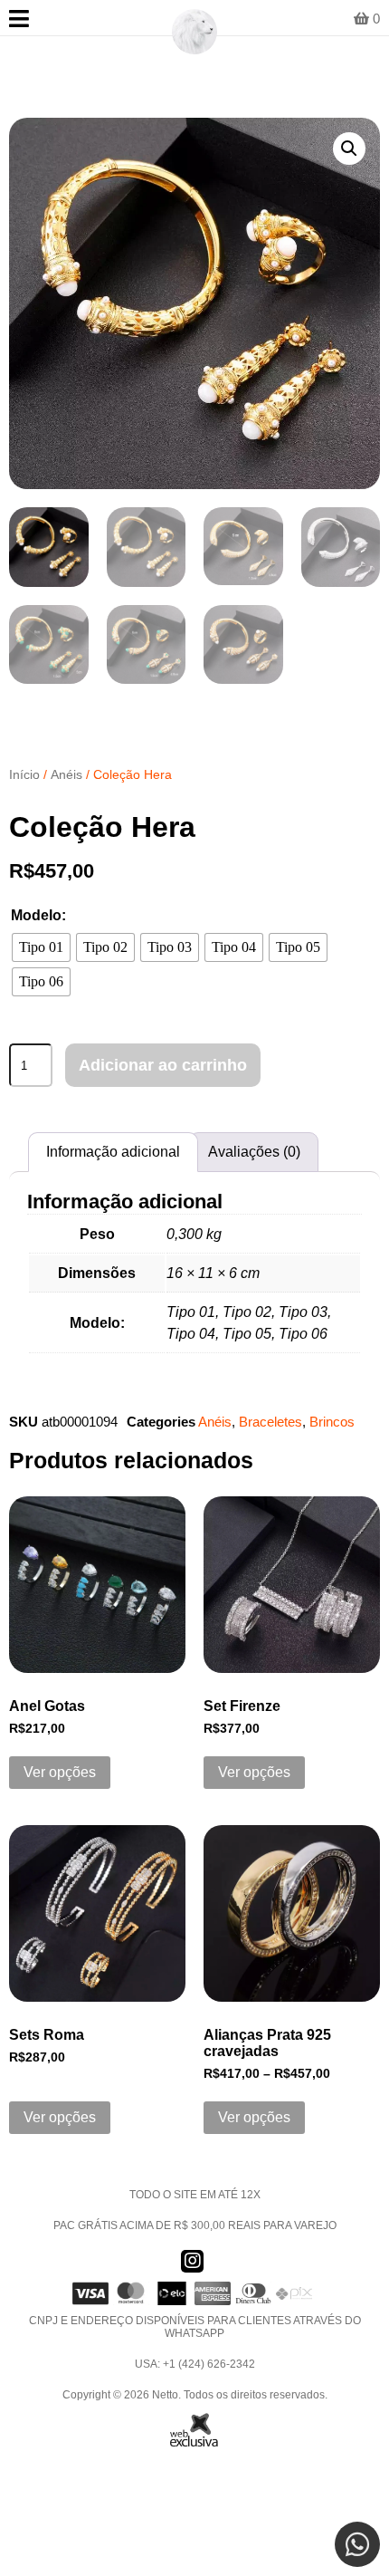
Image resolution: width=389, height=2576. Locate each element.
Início (24, 774)
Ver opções (60, 1772)
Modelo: (38, 915)
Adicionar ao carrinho (163, 1065)
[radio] (41, 947)
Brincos (332, 1422)
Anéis (66, 774)
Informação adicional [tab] (113, 1152)
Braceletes (270, 1422)
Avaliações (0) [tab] (254, 1152)
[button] (349, 149)
